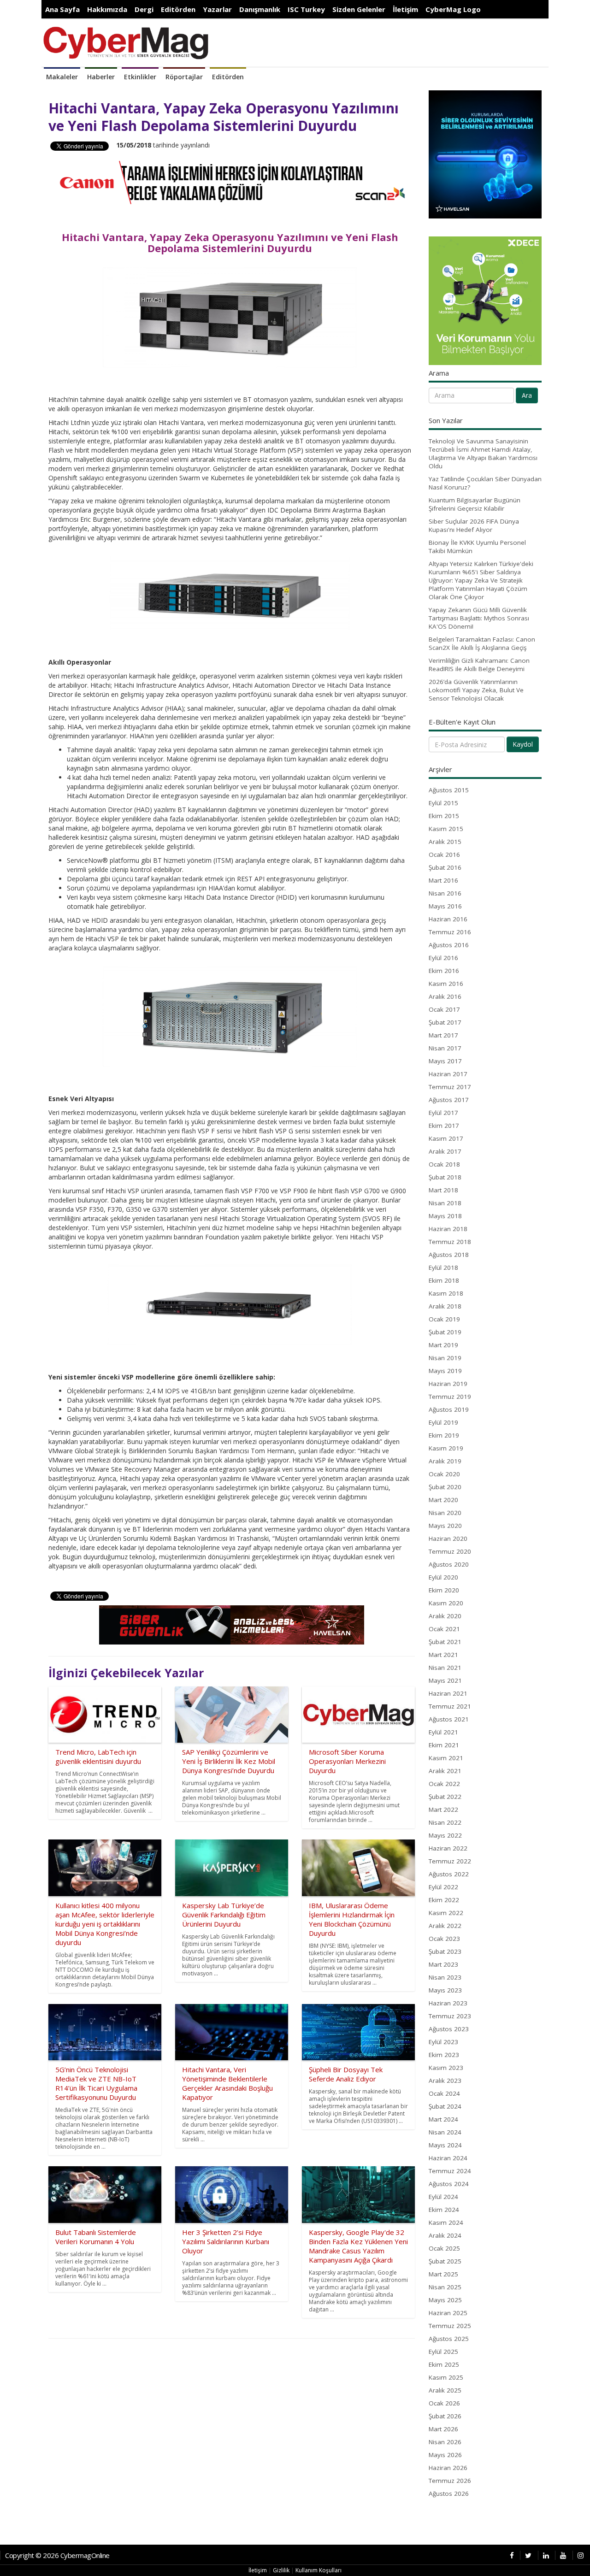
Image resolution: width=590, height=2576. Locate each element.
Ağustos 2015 (449, 790)
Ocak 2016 (444, 855)
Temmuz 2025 (450, 2326)
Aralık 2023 (445, 2081)
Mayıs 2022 (445, 1835)
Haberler (101, 77)
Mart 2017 (443, 1035)
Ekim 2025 (444, 2364)
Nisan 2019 (445, 1358)
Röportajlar (184, 77)
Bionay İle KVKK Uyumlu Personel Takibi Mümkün (477, 547)
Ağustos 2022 (449, 1874)
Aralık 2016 (445, 996)
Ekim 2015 (444, 816)
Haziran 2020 (448, 1539)
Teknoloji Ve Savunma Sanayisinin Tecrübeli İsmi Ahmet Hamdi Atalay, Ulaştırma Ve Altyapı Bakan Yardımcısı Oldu (483, 454)
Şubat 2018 (445, 1177)
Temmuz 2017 (450, 1087)
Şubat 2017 (445, 1022)
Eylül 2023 (443, 2042)
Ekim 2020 (444, 1590)
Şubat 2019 (445, 1332)
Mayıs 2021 (445, 1680)
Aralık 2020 (445, 1616)
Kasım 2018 (446, 1293)
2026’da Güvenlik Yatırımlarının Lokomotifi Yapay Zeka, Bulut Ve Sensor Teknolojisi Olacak (476, 690)
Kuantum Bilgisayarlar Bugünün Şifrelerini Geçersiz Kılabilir (475, 504)
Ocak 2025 (444, 2248)
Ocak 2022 (444, 1784)
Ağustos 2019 (449, 1409)
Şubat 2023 (445, 1951)
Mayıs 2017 (445, 1061)
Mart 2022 (443, 1810)
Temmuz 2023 (450, 2016)
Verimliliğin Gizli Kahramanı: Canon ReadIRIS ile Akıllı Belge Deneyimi (479, 665)
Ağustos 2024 (449, 2184)
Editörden (178, 9)
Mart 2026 (443, 2429)
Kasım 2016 (446, 984)
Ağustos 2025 (449, 2339)
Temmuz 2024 (450, 2171)
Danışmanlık (260, 9)
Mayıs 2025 (445, 2300)
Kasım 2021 (446, 1758)
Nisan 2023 (445, 1977)
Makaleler (62, 77)
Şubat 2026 (445, 2416)
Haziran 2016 (448, 919)
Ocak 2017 (444, 1009)
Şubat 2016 (445, 867)
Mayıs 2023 (445, 1990)
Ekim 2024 (444, 2210)
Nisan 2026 (445, 2442)
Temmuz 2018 (450, 1242)
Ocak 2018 (444, 1164)
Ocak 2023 (444, 1939)
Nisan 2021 (445, 1668)
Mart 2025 (443, 2274)
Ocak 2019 (444, 1319)
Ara (527, 395)
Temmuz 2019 (450, 1397)
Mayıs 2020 (445, 1526)
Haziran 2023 (448, 2003)
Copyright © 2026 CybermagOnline (57, 2555)
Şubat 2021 (445, 1642)
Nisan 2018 (445, 1203)
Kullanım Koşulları (319, 2570)
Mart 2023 (443, 1964)
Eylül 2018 (443, 1267)
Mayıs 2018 (445, 1216)
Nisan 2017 (445, 1048)
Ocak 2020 (444, 1474)
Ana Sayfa (62, 9)
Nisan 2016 (445, 893)
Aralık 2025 (445, 2390)
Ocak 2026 (444, 2403)
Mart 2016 (443, 880)
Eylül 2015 (443, 803)
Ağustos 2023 (449, 2029)
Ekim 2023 (444, 2055)
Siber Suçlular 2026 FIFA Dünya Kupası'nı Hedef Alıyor (474, 525)
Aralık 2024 (445, 2235)
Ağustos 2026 (449, 2493)
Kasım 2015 (446, 829)
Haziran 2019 (448, 1384)
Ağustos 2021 (449, 1719)
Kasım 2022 (446, 1913)
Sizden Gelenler (359, 9)
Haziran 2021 (448, 1693)
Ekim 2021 (444, 1745)
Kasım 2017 (446, 1138)
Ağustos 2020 (449, 1564)
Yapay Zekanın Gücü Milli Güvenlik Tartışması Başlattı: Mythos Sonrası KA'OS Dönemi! (479, 618)
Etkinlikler (140, 77)
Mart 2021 (443, 1655)
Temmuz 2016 (450, 932)
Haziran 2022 (448, 1848)
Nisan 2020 (445, 1513)
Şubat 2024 (445, 2106)
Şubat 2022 (445, 1797)
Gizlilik (281, 2570)
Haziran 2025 (448, 2313)
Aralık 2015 (445, 842)
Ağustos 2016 (449, 945)
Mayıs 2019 (445, 1371)
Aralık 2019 (445, 1461)
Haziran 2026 (448, 2468)
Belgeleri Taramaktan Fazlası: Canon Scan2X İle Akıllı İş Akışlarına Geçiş (482, 643)
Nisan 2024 (445, 2132)
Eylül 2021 (443, 1732)
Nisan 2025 (445, 2287)
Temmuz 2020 (450, 1551)
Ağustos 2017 (449, 1100)
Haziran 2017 (448, 1074)
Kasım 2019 (446, 1448)
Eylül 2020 (443, 1577)
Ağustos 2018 (449, 1255)
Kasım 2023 (446, 2068)
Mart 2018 (443, 1190)
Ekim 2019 (444, 1435)
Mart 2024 (443, 2119)
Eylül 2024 (443, 2197)
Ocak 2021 (444, 1629)
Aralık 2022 (445, 1926)
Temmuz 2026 (450, 2481)
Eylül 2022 (443, 1887)
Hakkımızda (107, 9)
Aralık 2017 (445, 1151)
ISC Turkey (306, 9)
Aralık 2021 (445, 1771)
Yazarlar (217, 9)
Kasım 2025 (446, 2377)
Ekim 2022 (444, 1900)
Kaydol (523, 744)
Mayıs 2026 (445, 2455)
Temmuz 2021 (450, 1706)
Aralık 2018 (445, 1306)
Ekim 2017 (444, 1126)
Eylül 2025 (443, 2352)
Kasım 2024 (446, 2222)
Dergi (144, 9)
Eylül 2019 (443, 1422)
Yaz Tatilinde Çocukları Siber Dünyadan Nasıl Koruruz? (485, 483)
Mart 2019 (443, 1345)
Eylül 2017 (443, 1113)
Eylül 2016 (443, 958)
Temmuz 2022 (450, 1861)
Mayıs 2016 (445, 906)
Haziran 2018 (448, 1229)
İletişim (405, 9)
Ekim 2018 (444, 1280)
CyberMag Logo (453, 9)
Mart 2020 (443, 1500)
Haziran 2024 (448, 2158)
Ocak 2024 (444, 2093)
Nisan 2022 (445, 1822)
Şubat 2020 (445, 1487)
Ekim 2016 (444, 971)
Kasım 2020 (446, 1603)
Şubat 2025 (445, 2261)
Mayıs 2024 (445, 2145)
